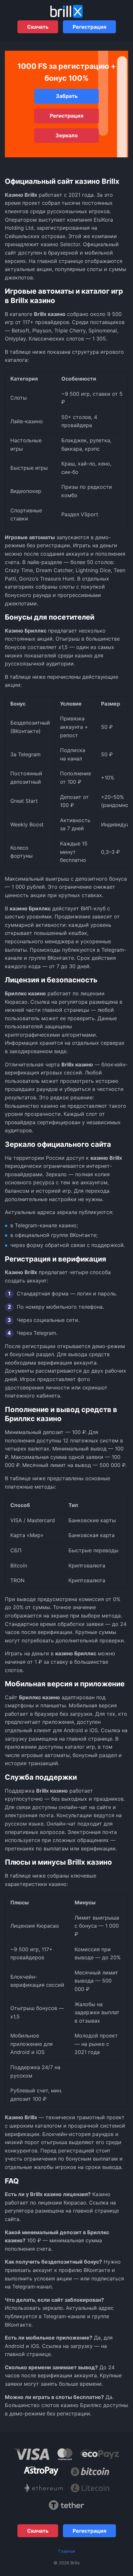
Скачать (38, 27)
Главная (67, 2551)
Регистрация (89, 27)
